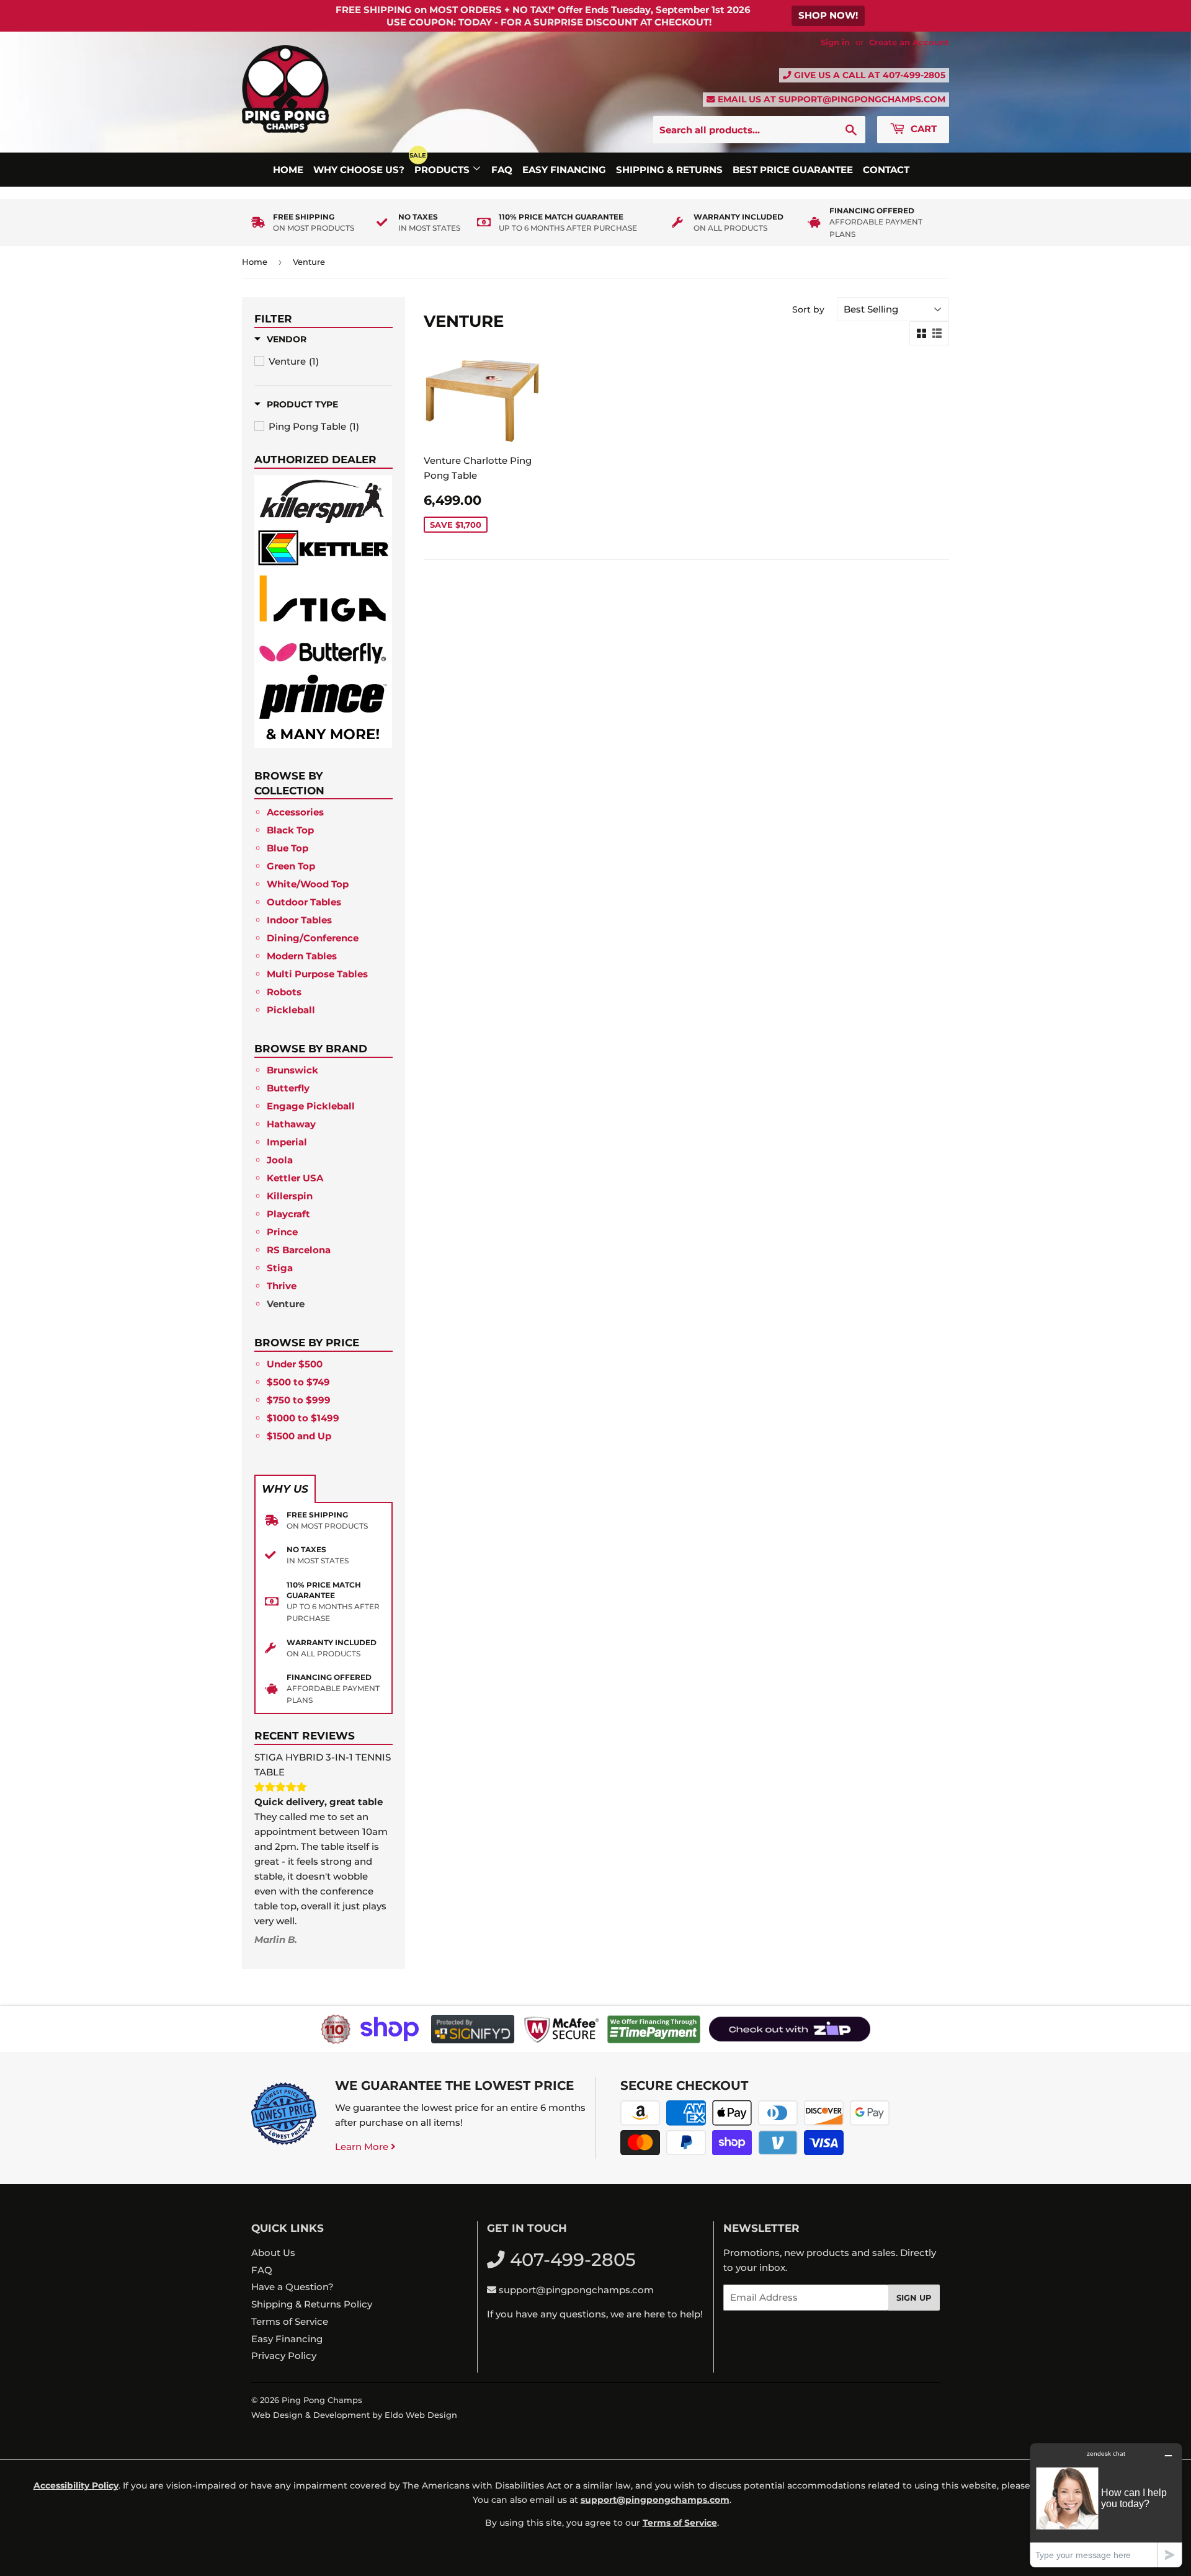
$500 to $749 (298, 1382)
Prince (282, 1232)
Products (443, 170)
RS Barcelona (299, 1250)
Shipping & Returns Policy (312, 2304)
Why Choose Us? (359, 170)
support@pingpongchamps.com (862, 99)
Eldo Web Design (421, 2415)
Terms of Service (290, 2321)
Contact (886, 170)
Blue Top (288, 848)
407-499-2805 (914, 75)
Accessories (295, 812)
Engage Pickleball (311, 1106)
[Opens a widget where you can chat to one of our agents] (1106, 2505)
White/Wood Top (308, 884)
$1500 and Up (299, 1436)
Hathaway (291, 1124)
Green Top (291, 866)
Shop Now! (828, 15)
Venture (286, 1304)
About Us (273, 2253)
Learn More (363, 2147)
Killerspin (290, 1196)
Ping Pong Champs (322, 2400)
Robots (284, 992)
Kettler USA (295, 1178)
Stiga (280, 1268)
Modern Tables (302, 956)
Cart (922, 129)
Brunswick (292, 1070)
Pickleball (291, 1010)
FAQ (502, 170)
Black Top (290, 830)
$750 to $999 (299, 1400)
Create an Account (909, 42)
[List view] (937, 334)
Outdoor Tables (304, 902)
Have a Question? (292, 2287)
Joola (280, 1160)
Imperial (287, 1142)
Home (288, 170)
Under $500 (295, 1364)
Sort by (808, 309)
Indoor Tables (299, 920)
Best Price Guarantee (793, 170)
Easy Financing (564, 170)
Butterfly (288, 1088)
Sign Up (914, 2298)
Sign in (835, 42)
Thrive (282, 1286)
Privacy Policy (284, 2356)
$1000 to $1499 (303, 1418)
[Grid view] (921, 334)
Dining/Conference (313, 938)
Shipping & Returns (669, 170)
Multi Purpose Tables (317, 974)
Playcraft (288, 1214)
